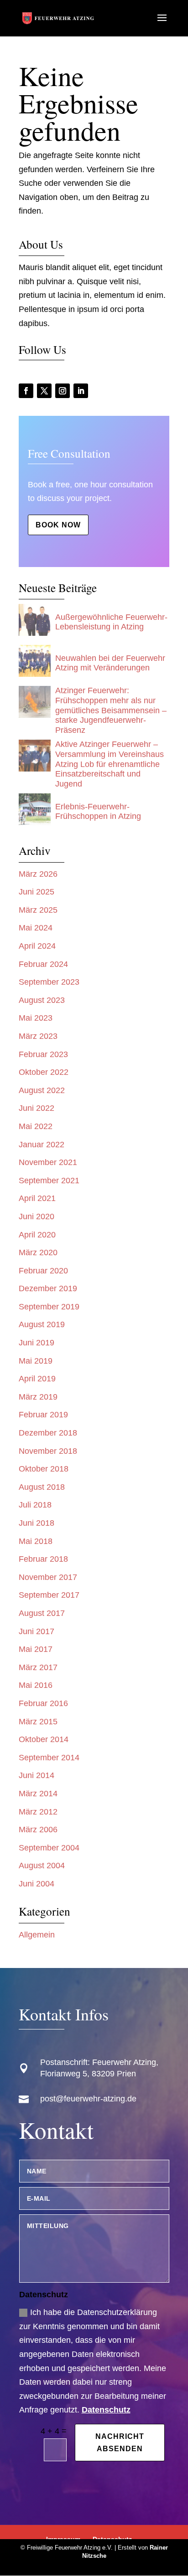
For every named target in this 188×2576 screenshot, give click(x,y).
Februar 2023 (43, 1054)
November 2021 (48, 1162)
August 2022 (42, 1090)
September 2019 (49, 1307)
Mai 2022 (36, 1126)
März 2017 (38, 1667)
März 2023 (38, 1036)
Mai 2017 (36, 1649)
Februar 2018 (43, 1559)
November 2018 (48, 1451)
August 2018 (42, 1487)
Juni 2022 (37, 1108)
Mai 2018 (36, 1541)
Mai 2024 (36, 928)
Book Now (58, 525)
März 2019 (38, 1397)
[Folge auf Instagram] (63, 391)
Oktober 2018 (44, 1469)
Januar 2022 (42, 1145)
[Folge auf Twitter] (44, 391)
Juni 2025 (37, 892)
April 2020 (37, 1235)
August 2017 (42, 1613)
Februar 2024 (43, 964)
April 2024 (37, 946)
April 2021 (37, 1198)
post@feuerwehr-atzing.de (88, 2099)
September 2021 (49, 1181)
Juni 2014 (37, 1775)
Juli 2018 (35, 1505)
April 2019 (37, 1379)
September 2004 (49, 1848)
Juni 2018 (37, 1523)
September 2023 (49, 982)
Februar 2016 (43, 1703)
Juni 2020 (37, 1216)
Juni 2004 (37, 1884)
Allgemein (37, 1935)
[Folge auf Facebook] (26, 391)
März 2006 (38, 1830)
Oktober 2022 (44, 1072)
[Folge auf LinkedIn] (81, 391)
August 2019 (42, 1324)
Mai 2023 (36, 1018)
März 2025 (38, 910)
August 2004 (42, 1866)
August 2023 (42, 1000)
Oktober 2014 (44, 1739)
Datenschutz (106, 2410)
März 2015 (38, 1722)
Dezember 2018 (48, 1433)
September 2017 (49, 1595)
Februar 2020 (43, 1271)
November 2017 (48, 1577)
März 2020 (38, 1252)
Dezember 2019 (48, 1288)
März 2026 (38, 874)
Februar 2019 (43, 1415)
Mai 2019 (36, 1361)
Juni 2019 (37, 1343)
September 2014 (49, 1758)
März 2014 (38, 1794)
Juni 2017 (37, 1631)
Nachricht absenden (120, 2443)
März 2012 (38, 1812)
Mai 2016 (36, 1685)
